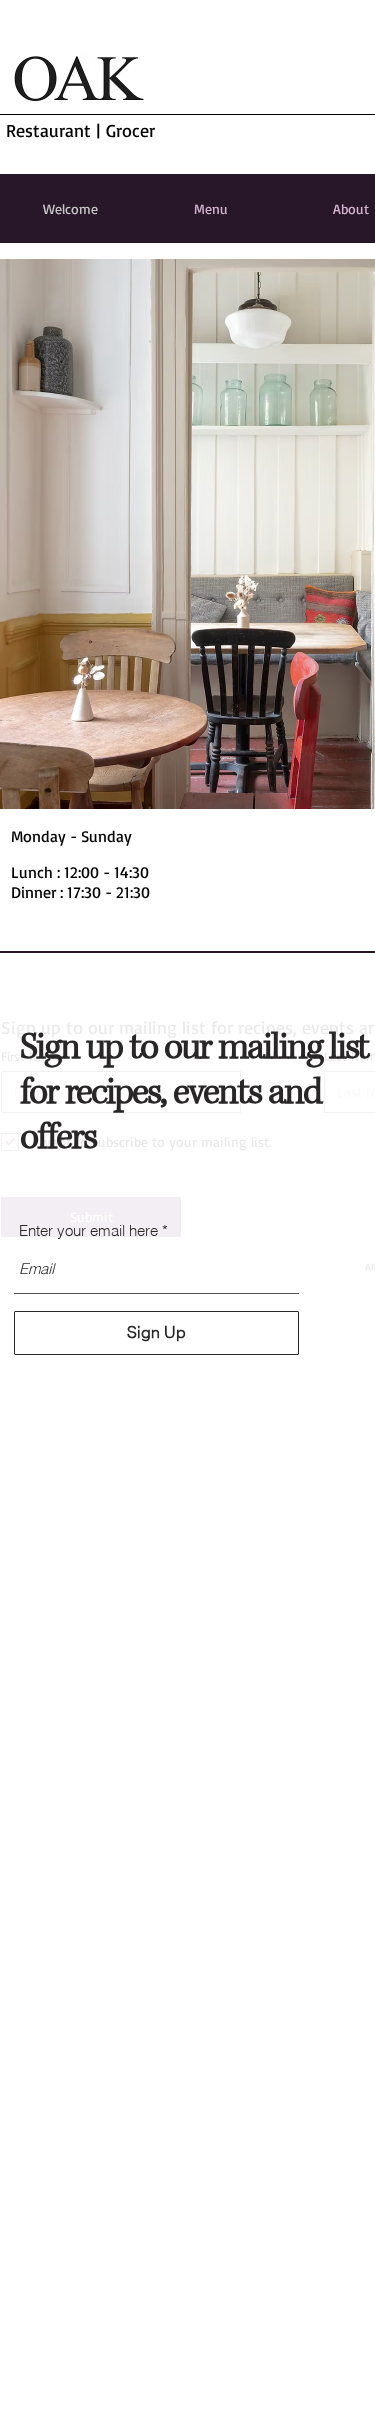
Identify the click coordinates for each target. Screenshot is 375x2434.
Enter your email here (88, 1230)
